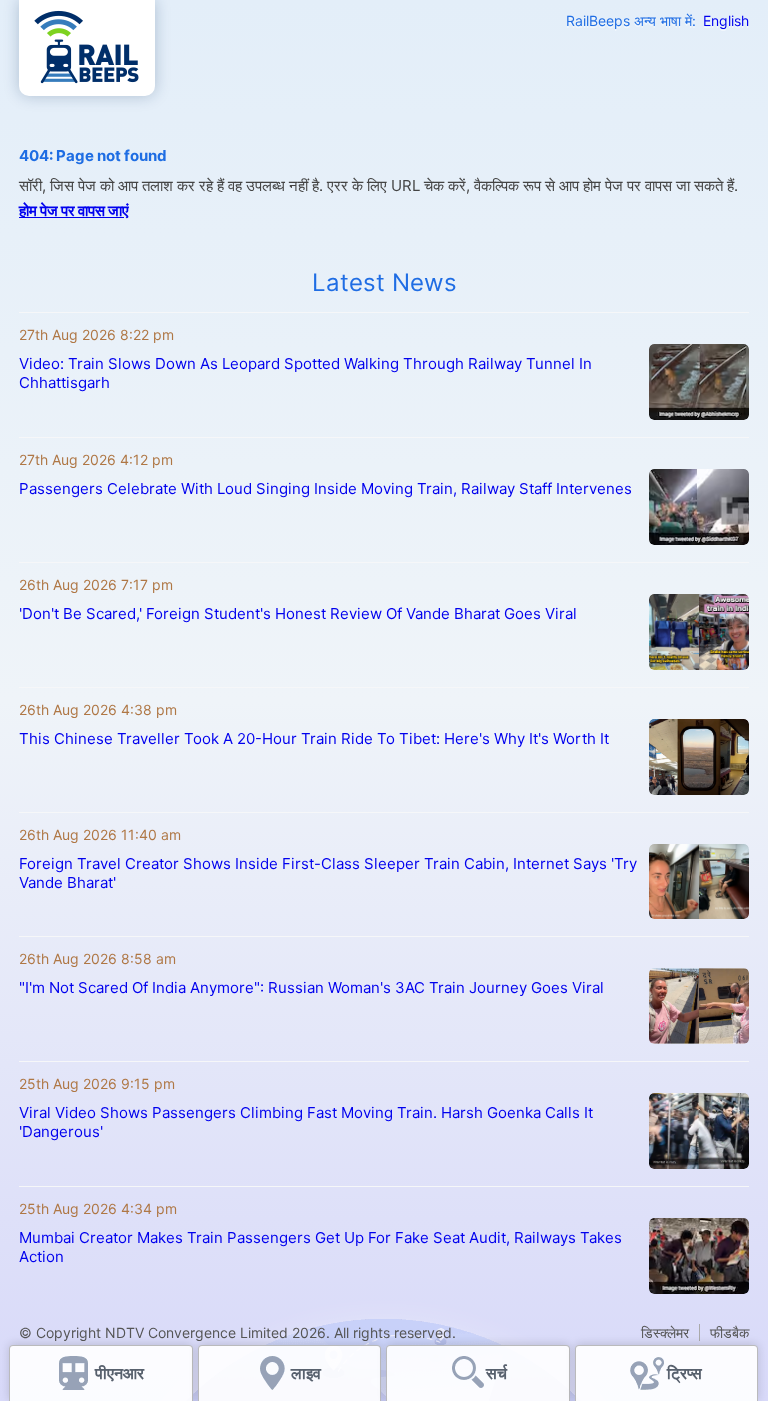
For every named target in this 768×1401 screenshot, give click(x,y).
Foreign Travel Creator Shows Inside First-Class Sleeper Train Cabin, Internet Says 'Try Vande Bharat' (328, 873)
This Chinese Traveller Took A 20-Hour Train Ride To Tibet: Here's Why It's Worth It (314, 738)
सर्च (496, 1373)
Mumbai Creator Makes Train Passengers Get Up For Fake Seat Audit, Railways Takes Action (320, 1247)
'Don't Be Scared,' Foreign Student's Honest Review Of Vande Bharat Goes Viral (298, 613)
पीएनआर (119, 1373)
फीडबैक (729, 1332)
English (726, 20)
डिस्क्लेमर (665, 1332)
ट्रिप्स (684, 1373)
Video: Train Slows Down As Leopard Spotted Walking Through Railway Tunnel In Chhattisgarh (305, 373)
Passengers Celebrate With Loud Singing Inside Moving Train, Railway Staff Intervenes (325, 488)
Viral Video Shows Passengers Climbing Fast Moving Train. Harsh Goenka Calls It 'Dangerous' (306, 1122)
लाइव (308, 1373)
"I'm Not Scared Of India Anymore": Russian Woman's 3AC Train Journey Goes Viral (311, 987)
